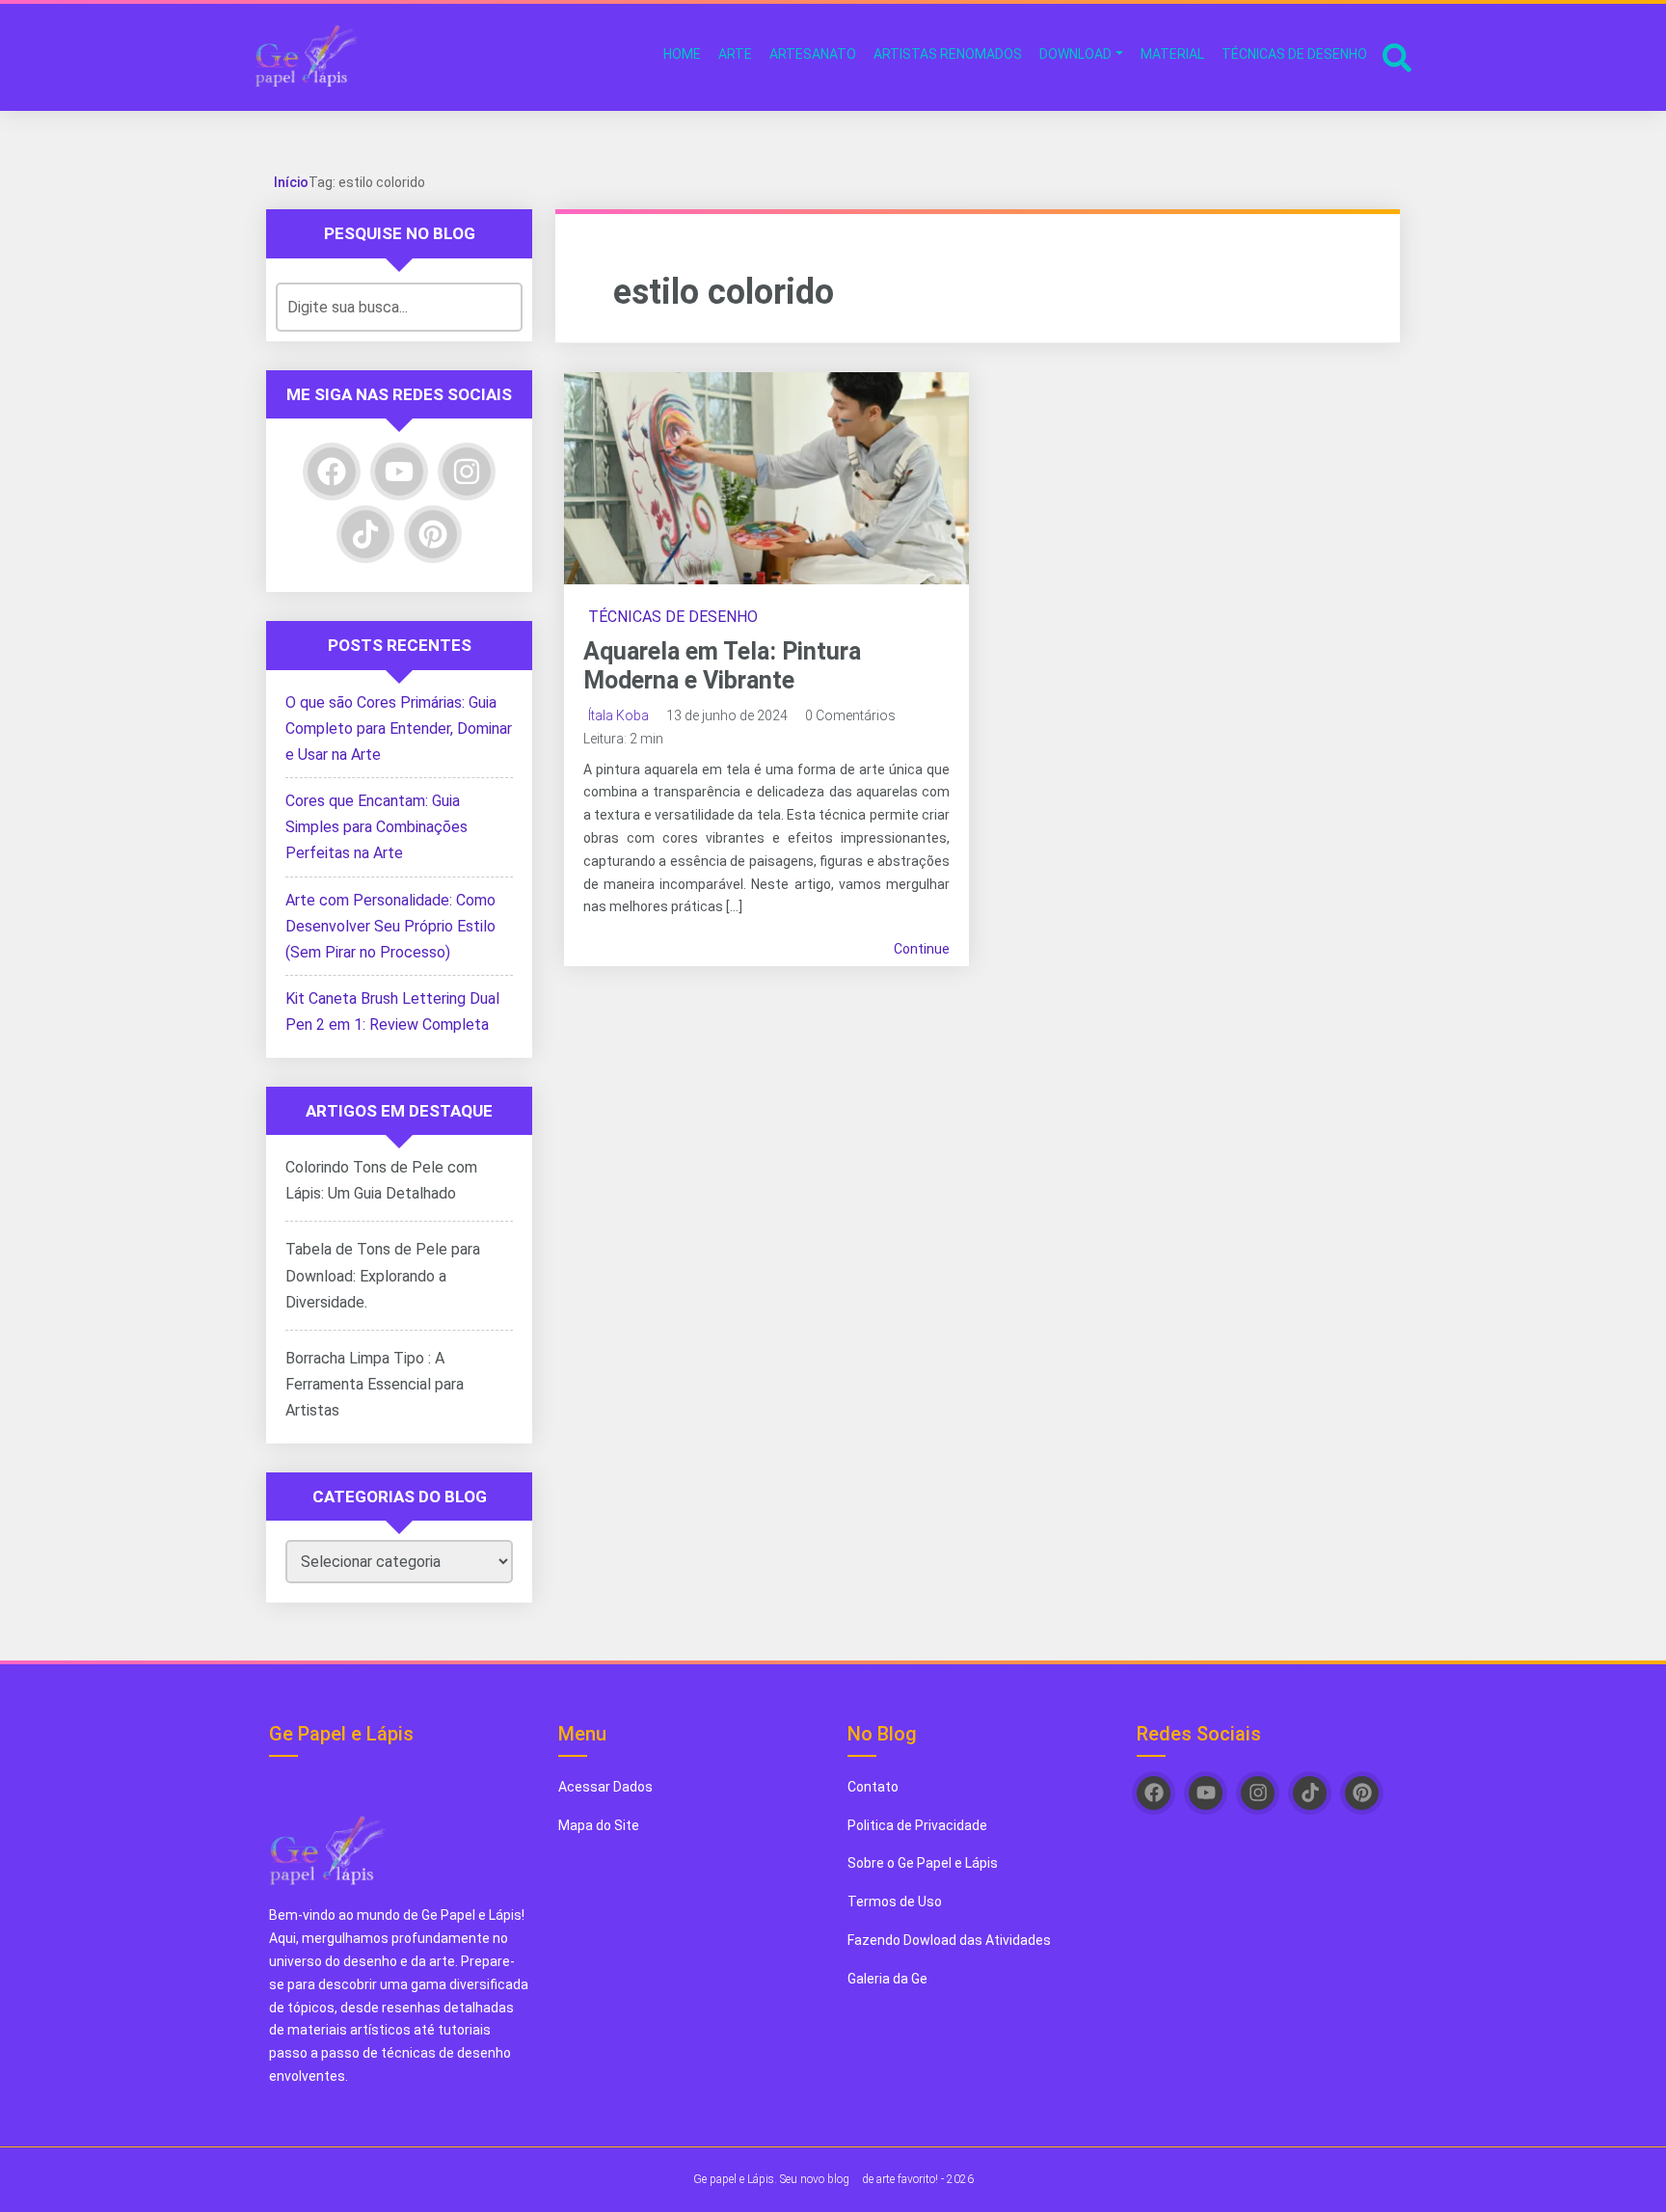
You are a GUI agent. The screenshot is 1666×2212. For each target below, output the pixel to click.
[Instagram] (467, 472)
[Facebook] (332, 472)
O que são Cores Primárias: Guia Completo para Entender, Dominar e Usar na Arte (399, 728)
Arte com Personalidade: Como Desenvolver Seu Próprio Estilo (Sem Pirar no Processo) (390, 926)
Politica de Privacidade (917, 1825)
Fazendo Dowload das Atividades (949, 1940)
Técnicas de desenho (673, 617)
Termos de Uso (895, 1902)
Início (291, 182)
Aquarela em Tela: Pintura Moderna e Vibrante (722, 666)
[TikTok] (365, 534)
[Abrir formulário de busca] (1397, 55)
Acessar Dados (605, 1787)
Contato (873, 1787)
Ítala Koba (618, 715)
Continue (922, 949)
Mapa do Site (599, 1825)
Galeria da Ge (889, 1979)
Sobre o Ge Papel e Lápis (923, 1863)
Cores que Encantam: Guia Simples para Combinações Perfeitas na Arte (376, 827)
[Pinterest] (433, 534)
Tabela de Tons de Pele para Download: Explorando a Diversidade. (383, 1275)
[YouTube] (399, 472)
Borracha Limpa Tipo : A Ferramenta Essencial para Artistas (375, 1384)
